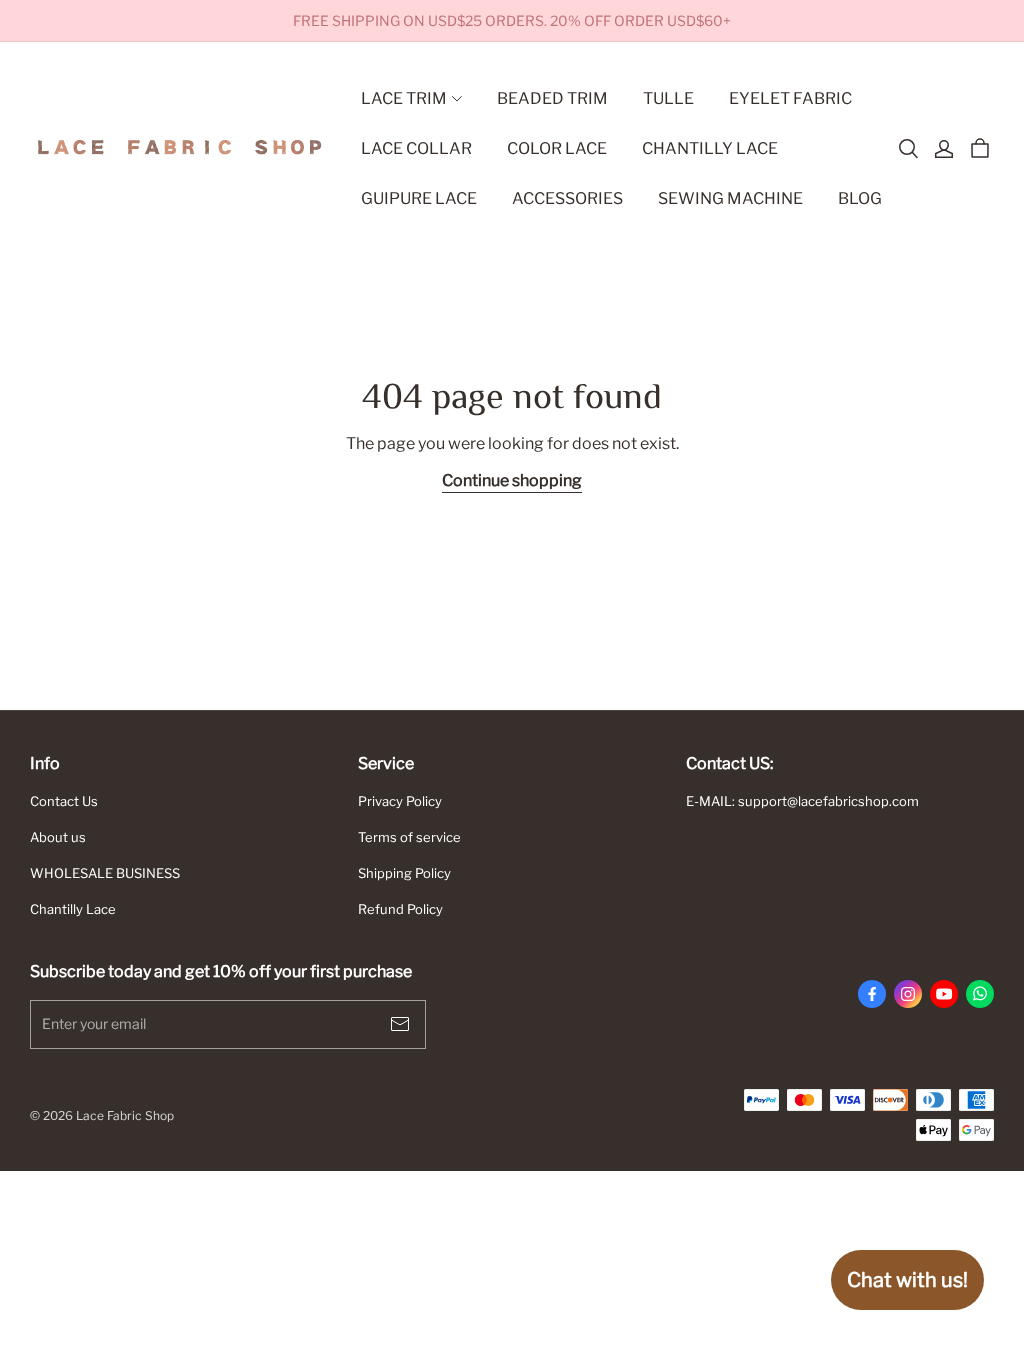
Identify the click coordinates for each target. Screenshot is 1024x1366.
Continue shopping (512, 480)
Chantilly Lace (73, 909)
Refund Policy (400, 909)
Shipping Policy (404, 873)
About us (58, 837)
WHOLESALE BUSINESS (105, 873)
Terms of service (409, 837)
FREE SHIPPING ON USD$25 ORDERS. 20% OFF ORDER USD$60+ (512, 20)
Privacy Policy (400, 801)
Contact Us (64, 801)
